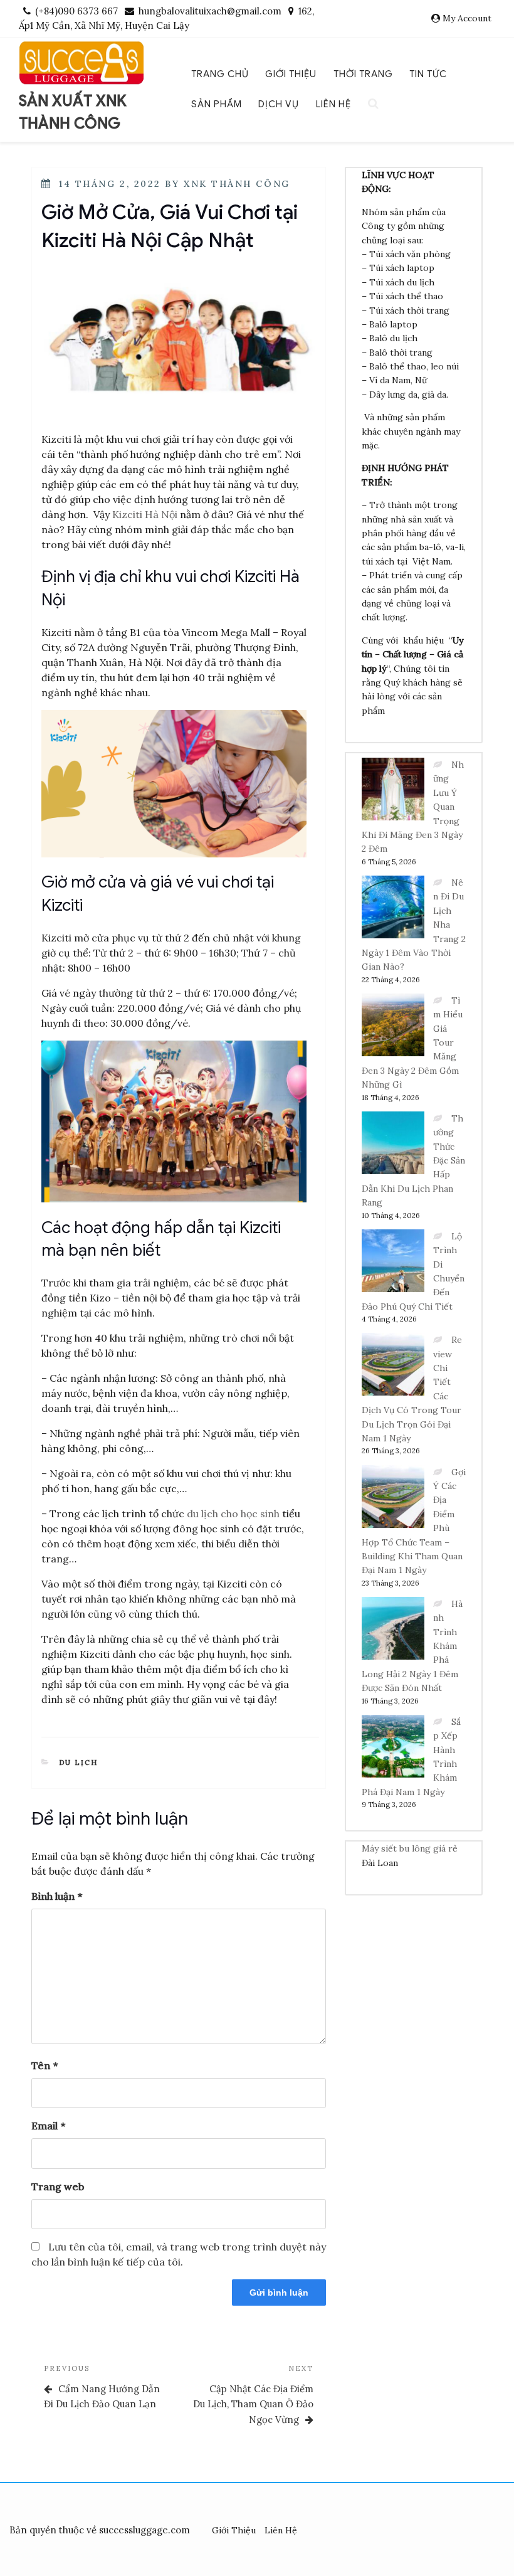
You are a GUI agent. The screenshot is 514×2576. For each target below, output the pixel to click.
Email (48, 2126)
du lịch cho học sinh (233, 1513)
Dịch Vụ (279, 104)
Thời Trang (363, 74)
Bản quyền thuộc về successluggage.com (100, 2530)
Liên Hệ (333, 104)
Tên (45, 2065)
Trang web (58, 2186)
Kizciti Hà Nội (145, 514)
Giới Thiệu (291, 74)
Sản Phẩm (217, 104)
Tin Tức (428, 74)
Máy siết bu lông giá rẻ (410, 1848)
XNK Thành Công (237, 184)
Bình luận (57, 1896)
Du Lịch (79, 1762)
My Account (467, 18)
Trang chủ (220, 74)
